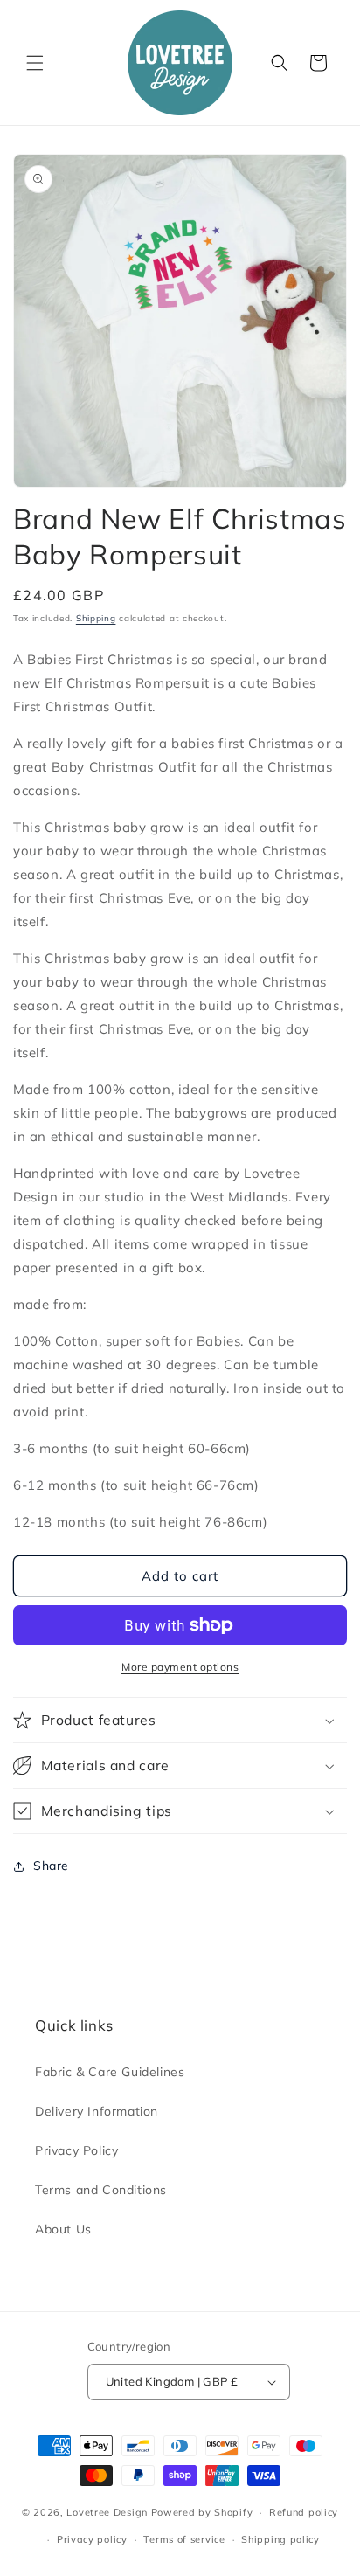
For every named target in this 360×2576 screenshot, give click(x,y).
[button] (35, 63)
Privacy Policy (76, 2150)
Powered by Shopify (202, 2512)
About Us (63, 2229)
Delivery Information (97, 2111)
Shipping (96, 618)
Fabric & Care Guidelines (110, 2072)
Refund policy (304, 2512)
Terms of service (184, 2539)
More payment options (180, 1667)
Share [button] (51, 1866)
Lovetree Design (107, 2512)
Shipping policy (280, 2539)
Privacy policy (92, 2539)
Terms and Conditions (101, 2190)
